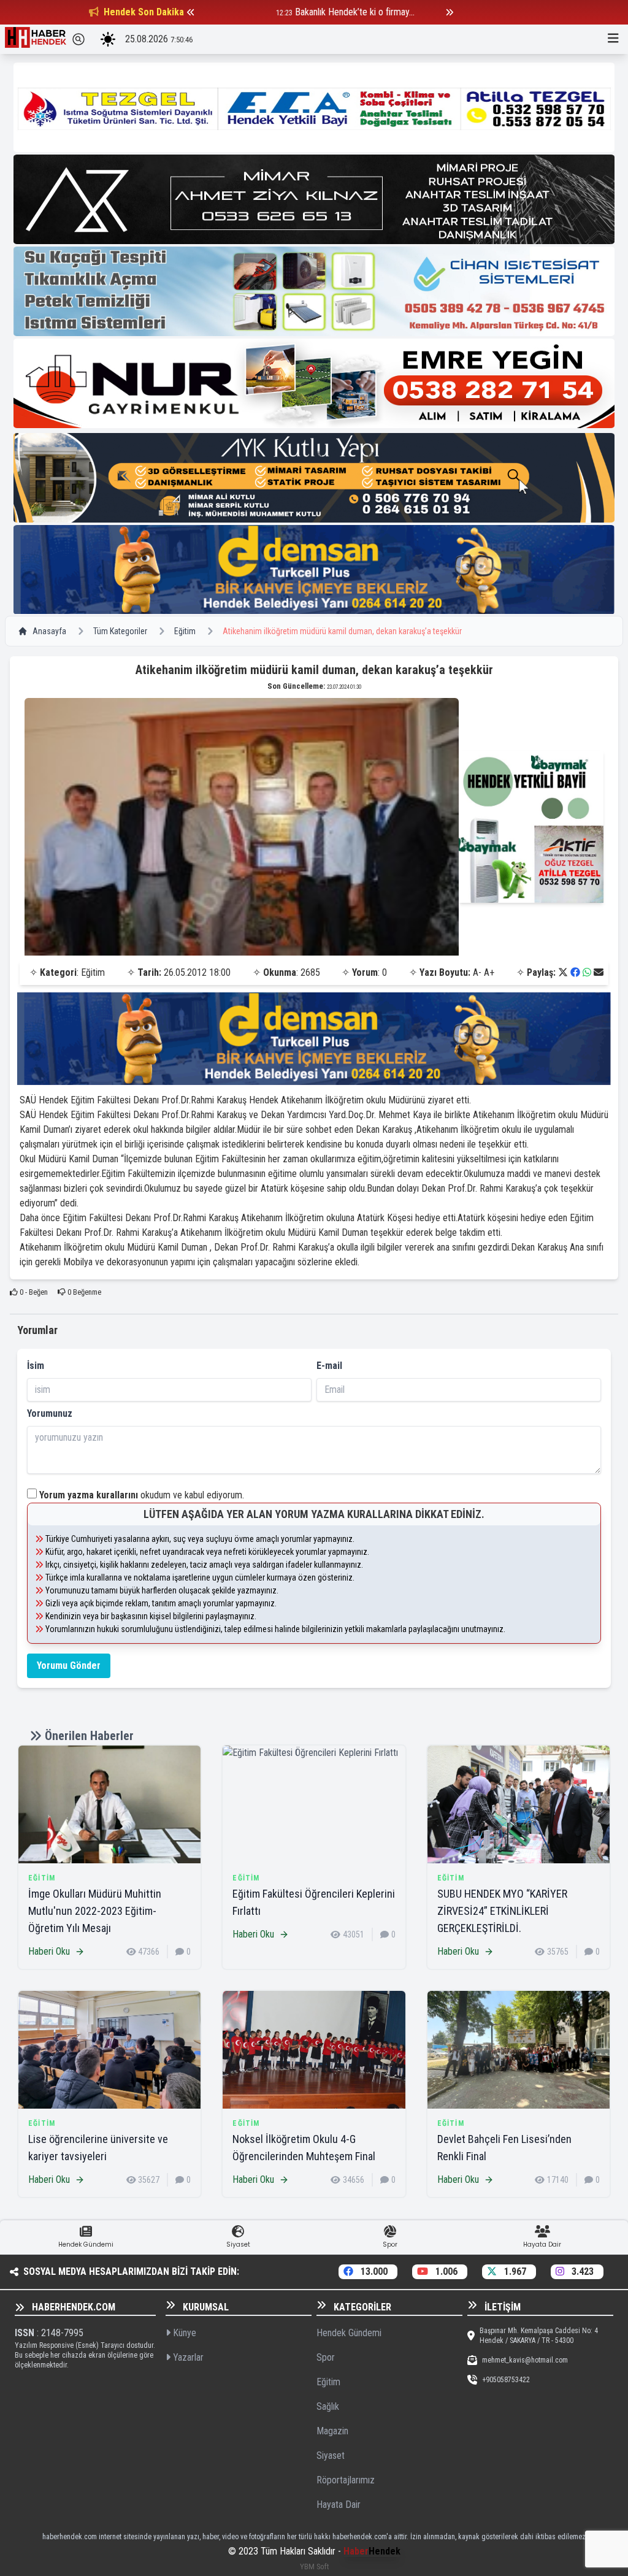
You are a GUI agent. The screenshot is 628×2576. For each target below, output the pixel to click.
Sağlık (328, 2406)
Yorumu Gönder (69, 1666)
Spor (326, 2357)
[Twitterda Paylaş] (563, 972)
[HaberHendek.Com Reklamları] (314, 107)
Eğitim (185, 631)
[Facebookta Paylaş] (575, 972)
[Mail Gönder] (599, 972)
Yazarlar (187, 2357)
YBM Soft (314, 2566)
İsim (36, 1366)
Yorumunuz (50, 1413)
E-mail (329, 1366)
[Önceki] (191, 12)
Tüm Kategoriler (120, 631)
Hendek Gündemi (349, 2333)
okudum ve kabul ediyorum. (142, 1495)
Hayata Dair (339, 2505)
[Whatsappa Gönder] (587, 972)
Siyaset (331, 2455)
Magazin (332, 2431)
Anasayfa (49, 631)
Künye (183, 2333)
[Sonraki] (450, 12)
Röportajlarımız (346, 2480)
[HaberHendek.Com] (36, 39)
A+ (489, 972)
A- (477, 972)
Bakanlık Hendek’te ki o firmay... (284, 12)
